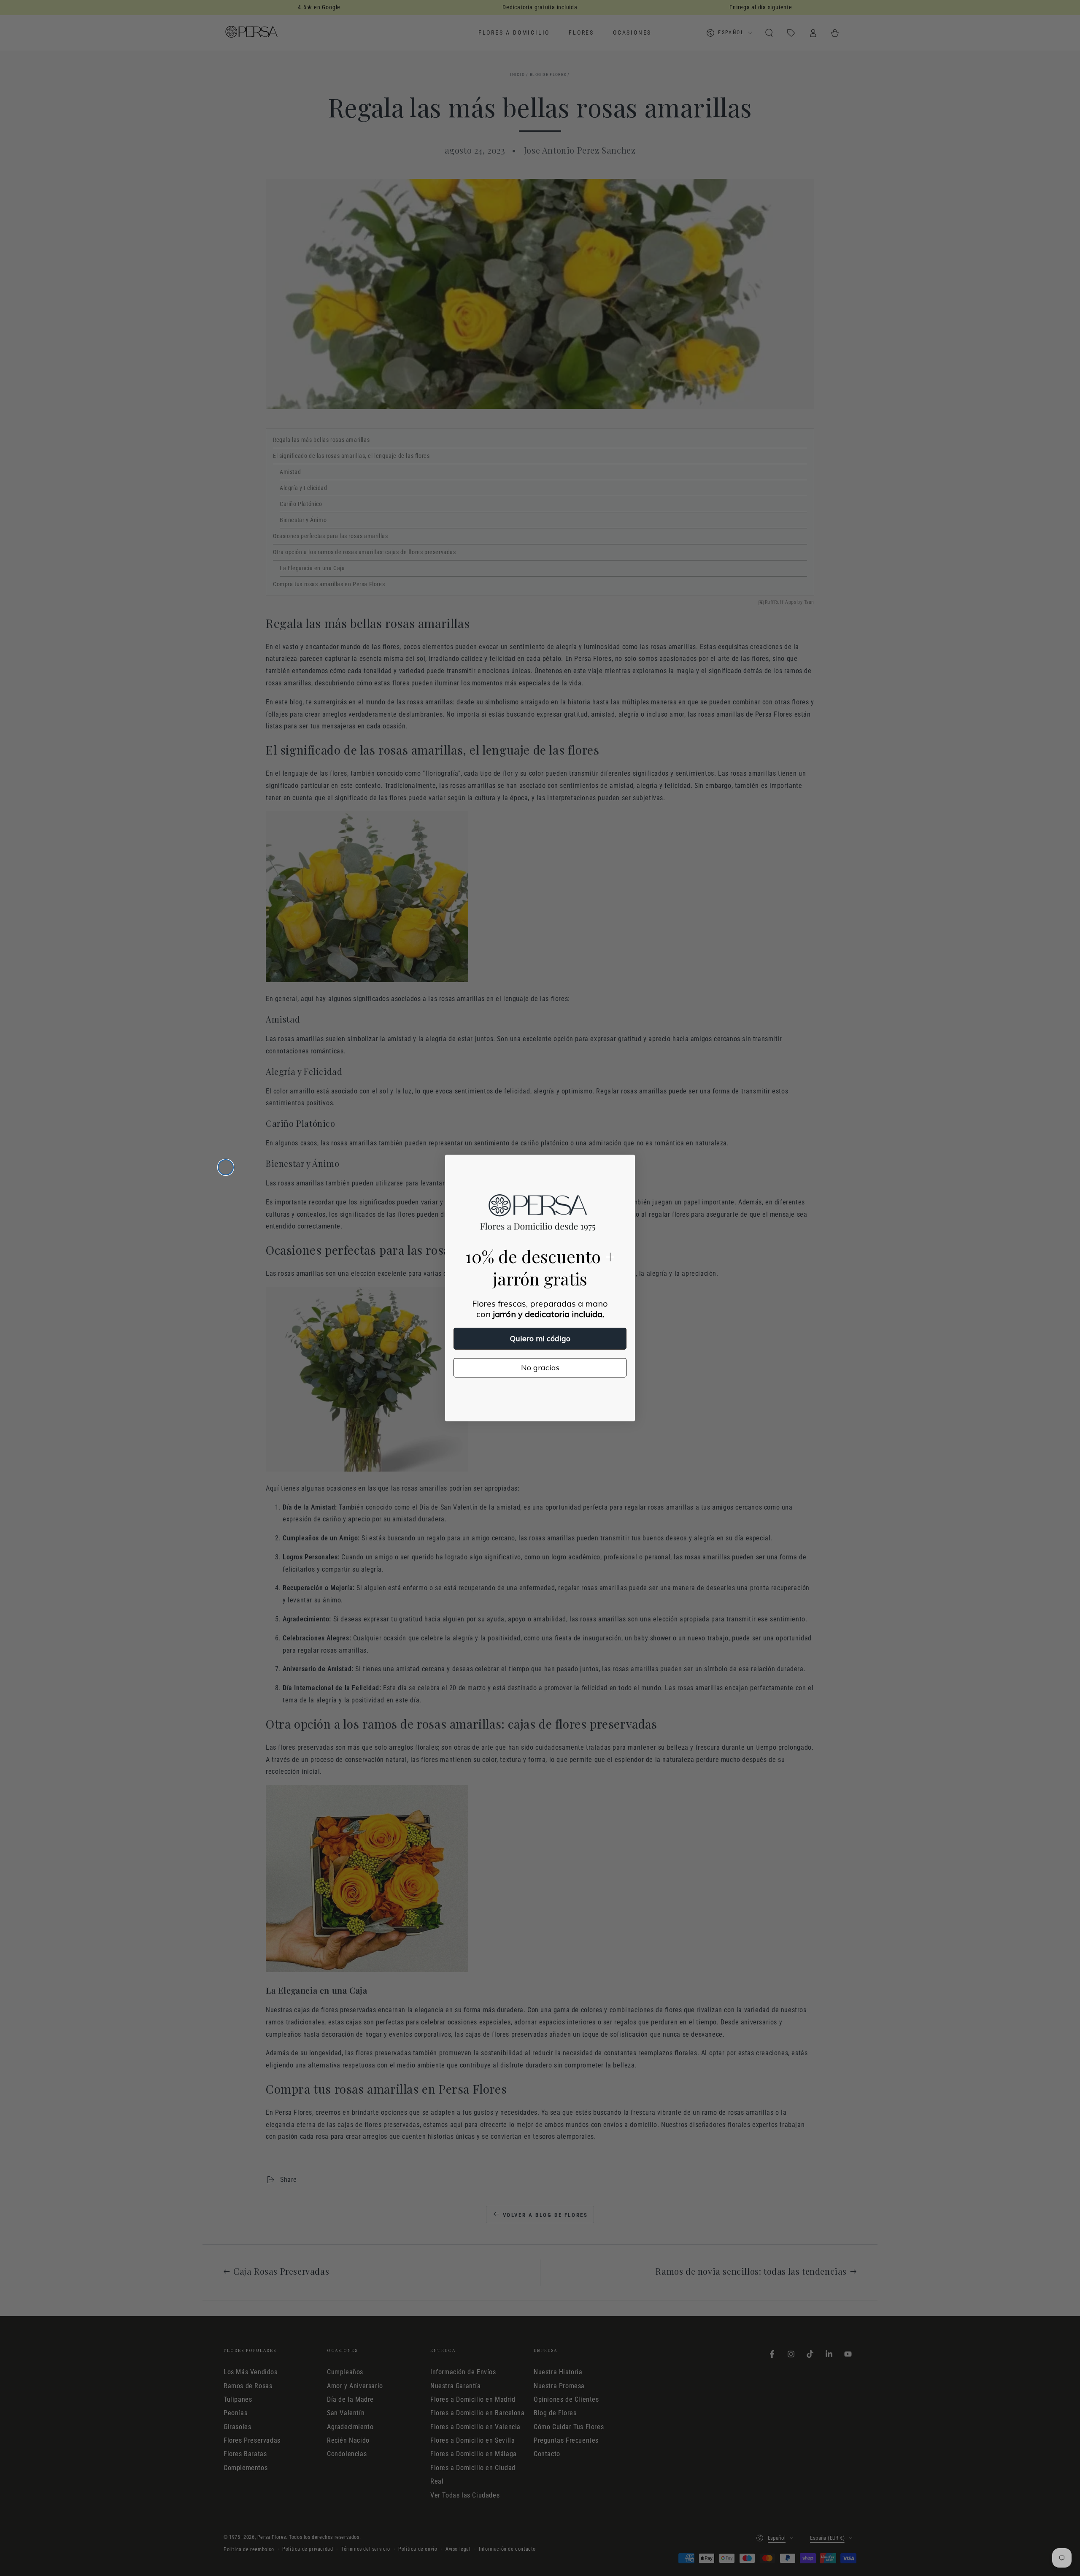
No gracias (540, 1368)
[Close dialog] (226, 1167)
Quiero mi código (540, 1338)
